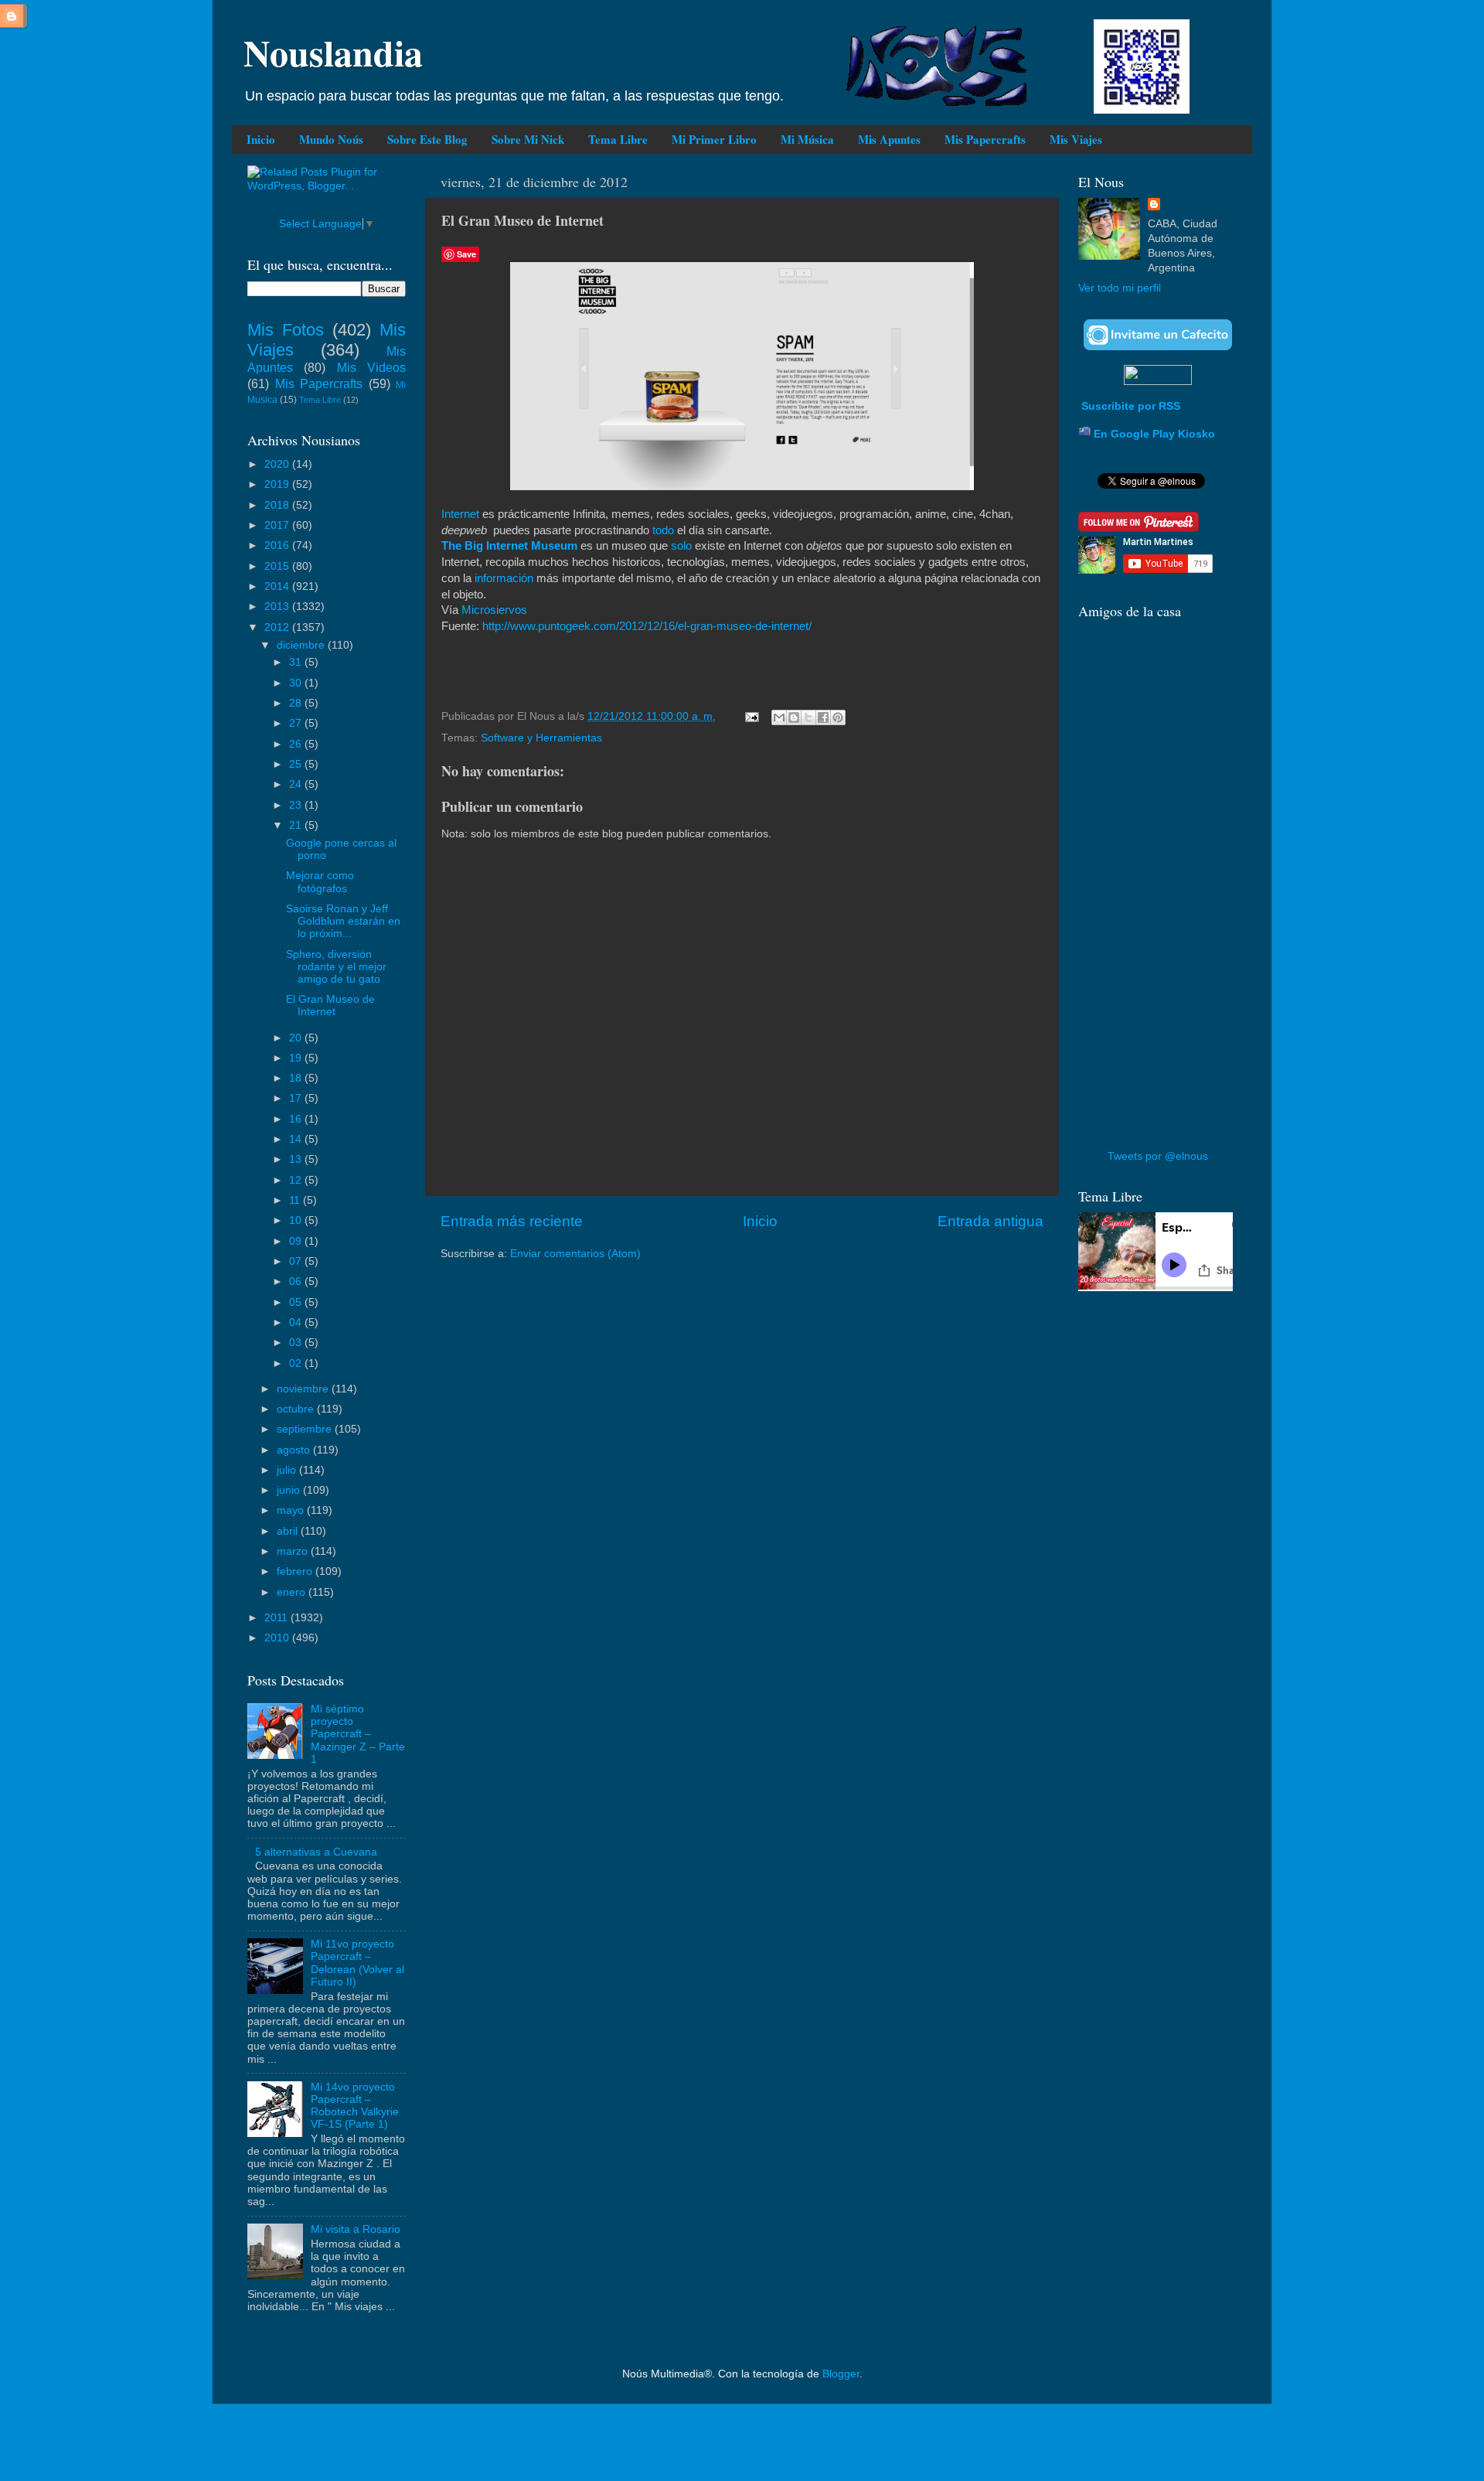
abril (289, 1531)
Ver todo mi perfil (1120, 288)
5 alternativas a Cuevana (316, 1852)
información (504, 578)
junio (290, 1490)
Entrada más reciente (512, 1221)
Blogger (841, 2374)
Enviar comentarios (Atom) (575, 1254)
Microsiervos (494, 610)
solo (681, 546)
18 (297, 1078)
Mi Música (807, 139)
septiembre (306, 1429)
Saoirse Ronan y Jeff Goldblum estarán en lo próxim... (343, 921)
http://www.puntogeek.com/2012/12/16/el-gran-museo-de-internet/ (647, 626)
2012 (278, 627)
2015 (278, 566)
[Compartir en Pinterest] (838, 717)
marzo (294, 1551)
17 (297, 1098)
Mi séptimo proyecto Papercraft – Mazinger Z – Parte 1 (358, 1734)
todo (663, 530)
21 (297, 825)
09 (297, 1241)
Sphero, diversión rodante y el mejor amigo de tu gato (336, 967)
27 (297, 723)
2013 (278, 607)
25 (297, 764)
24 (297, 784)
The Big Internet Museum (509, 546)
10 (297, 1220)
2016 (278, 545)
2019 (278, 484)
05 (297, 1302)
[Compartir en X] (808, 717)
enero (293, 1592)
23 (297, 805)
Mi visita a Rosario (356, 2229)
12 (297, 1180)
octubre (297, 1409)
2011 (277, 1618)
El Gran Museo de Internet (330, 1005)
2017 (278, 525)
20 (297, 1038)
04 (297, 1322)
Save (466, 254)
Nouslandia (333, 52)
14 (297, 1139)
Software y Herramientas (541, 738)
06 (297, 1281)
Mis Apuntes (889, 139)
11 (296, 1200)
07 (297, 1261)
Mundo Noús (331, 139)
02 (297, 1363)
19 (297, 1058)
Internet (460, 514)
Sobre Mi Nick (528, 139)
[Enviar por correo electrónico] (779, 717)
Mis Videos (371, 367)
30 (297, 683)
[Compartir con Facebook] (823, 717)
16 (297, 1119)
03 (297, 1343)
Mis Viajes (1076, 139)
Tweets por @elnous (1158, 1156)
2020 (278, 464)
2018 (278, 505)
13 (297, 1159)
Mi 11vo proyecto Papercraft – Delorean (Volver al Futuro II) (357, 1963)
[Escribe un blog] (794, 717)
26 (297, 744)
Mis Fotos (286, 330)
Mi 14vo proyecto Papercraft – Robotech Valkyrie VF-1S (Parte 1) (355, 2106)
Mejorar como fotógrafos (320, 882)
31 (297, 662)
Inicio (261, 139)
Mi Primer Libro (714, 139)
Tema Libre (618, 139)
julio (288, 1470)
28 (297, 703)
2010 (278, 1638)
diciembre (302, 645)
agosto (295, 1450)
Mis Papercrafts (985, 139)
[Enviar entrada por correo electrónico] (751, 716)
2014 (278, 586)
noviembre (304, 1389)
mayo (292, 1510)
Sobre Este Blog (427, 139)
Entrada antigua (990, 1221)
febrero (296, 1571)
